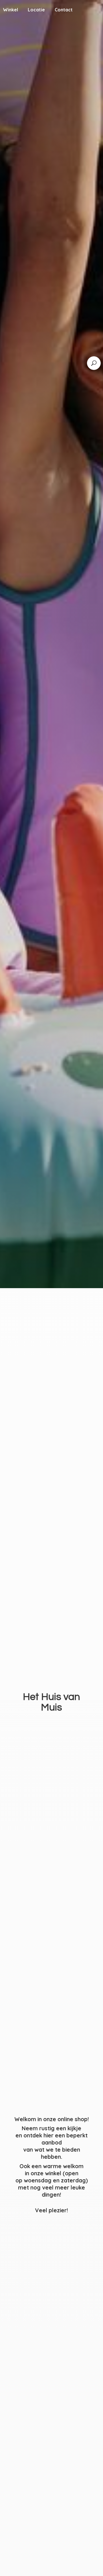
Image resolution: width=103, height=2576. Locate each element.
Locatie (36, 10)
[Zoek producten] (94, 363)
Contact (64, 10)
